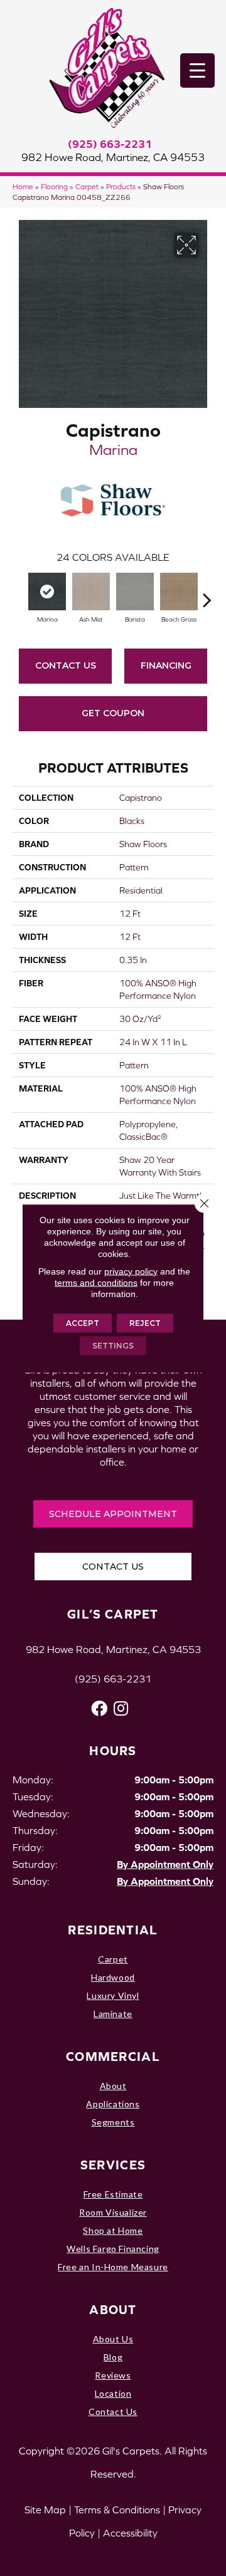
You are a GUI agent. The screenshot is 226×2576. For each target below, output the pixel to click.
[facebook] (99, 1708)
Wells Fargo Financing (113, 2249)
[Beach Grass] (179, 592)
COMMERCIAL (113, 2056)
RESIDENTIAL (113, 1930)
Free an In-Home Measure (113, 2267)
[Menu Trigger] (197, 70)
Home (23, 186)
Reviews (113, 2375)
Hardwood (113, 1977)
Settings (113, 1345)
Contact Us (66, 665)
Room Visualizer (113, 2212)
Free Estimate (113, 2194)
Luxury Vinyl (113, 1995)
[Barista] (135, 592)
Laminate (113, 2014)
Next (207, 593)
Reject (145, 1322)
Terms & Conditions (117, 2510)
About (113, 2086)
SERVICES (113, 2165)
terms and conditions (96, 1282)
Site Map (45, 2510)
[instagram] (121, 1708)
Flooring (54, 186)
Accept (83, 1322)
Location (113, 2393)
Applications (113, 2104)
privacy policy (131, 1271)
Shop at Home (113, 2230)
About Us (113, 2339)
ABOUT (113, 2309)
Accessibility (130, 2533)
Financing (166, 665)
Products (121, 186)
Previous (19, 593)
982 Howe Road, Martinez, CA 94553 (113, 157)
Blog (113, 2357)
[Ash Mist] (91, 592)
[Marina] (47, 592)
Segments (113, 2122)
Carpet (87, 186)
